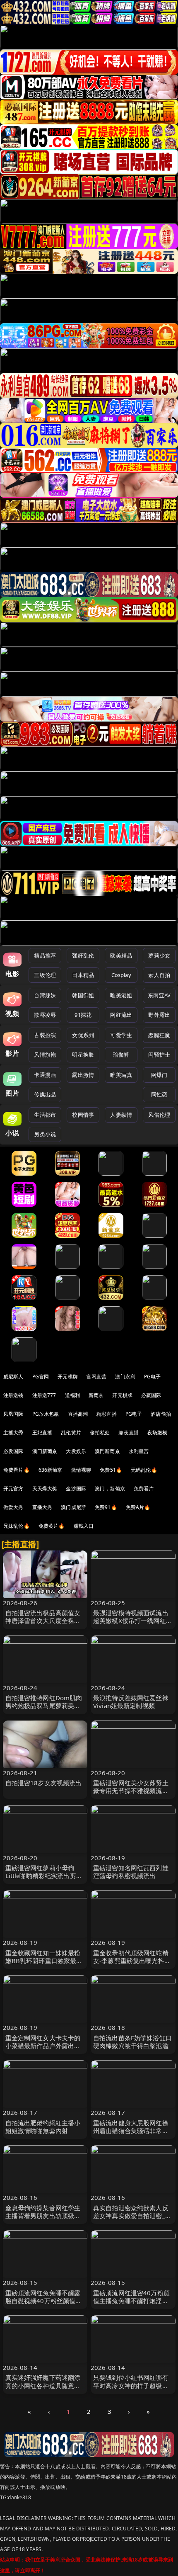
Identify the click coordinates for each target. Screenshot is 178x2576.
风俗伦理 (159, 1115)
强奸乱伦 (83, 955)
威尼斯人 (13, 1377)
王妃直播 (42, 1433)
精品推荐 (45, 955)
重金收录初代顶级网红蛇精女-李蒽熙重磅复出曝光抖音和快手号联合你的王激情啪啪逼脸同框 (132, 1965)
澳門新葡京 (107, 1451)
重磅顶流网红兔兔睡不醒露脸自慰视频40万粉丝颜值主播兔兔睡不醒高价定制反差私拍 (44, 2305)
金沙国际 (76, 1488)
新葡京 (96, 1395)
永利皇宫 (139, 1451)
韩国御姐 (83, 995)
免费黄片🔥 (52, 1526)
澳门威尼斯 (73, 1507)
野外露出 (159, 1015)
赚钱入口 (84, 1526)
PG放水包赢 (46, 1414)
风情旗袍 (45, 1055)
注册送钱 (13, 1395)
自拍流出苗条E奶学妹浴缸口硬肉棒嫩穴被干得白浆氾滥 (132, 2042)
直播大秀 (42, 1507)
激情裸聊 (81, 1470)
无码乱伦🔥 (144, 1470)
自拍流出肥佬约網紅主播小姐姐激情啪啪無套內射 (43, 2127)
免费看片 (144, 1488)
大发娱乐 (76, 1451)
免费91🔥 (106, 1507)
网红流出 (121, 1015)
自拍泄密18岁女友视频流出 (44, 1783)
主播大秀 (13, 1433)
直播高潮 (78, 1414)
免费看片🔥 (17, 1470)
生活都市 (45, 1115)
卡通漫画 (45, 1075)
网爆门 (159, 1075)
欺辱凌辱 (45, 1015)
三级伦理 (45, 975)
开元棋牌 (68, 1377)
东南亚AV (159, 995)
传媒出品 (45, 1094)
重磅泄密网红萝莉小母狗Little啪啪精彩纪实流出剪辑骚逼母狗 (44, 1876)
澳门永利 (125, 1377)
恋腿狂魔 (159, 1035)
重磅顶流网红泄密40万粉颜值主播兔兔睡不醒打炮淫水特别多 (131, 2301)
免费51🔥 (111, 1470)
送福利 (72, 1395)
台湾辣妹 (45, 995)
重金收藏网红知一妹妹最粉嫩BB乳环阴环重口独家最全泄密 (44, 1961)
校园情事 (83, 1115)
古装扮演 (45, 1035)
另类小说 (45, 1134)
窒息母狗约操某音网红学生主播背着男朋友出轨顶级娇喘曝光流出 (43, 2216)
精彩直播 (107, 1414)
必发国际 (13, 1451)
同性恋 (159, 1094)
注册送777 (44, 1395)
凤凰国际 (13, 1414)
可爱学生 (121, 1035)
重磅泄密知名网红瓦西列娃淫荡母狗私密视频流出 (131, 1872)
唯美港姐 (121, 995)
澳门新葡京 (45, 1451)
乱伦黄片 (71, 1433)
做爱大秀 (13, 1507)
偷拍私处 (100, 1433)
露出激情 (83, 1075)
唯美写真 (121, 1075)
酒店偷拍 (161, 1414)
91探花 (83, 1015)
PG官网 (41, 1377)
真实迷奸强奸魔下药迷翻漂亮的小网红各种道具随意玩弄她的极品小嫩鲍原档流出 (43, 2385)
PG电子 (153, 1377)
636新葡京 (51, 1470)
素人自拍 (159, 975)
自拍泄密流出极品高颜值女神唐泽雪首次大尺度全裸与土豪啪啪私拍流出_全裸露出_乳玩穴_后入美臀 (44, 1625)
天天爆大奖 (45, 1488)
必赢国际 (151, 1395)
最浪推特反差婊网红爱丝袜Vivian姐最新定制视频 (131, 1702)
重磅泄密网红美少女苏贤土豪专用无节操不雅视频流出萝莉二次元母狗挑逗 (131, 1791)
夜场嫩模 (158, 1433)
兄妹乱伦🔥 (17, 1526)
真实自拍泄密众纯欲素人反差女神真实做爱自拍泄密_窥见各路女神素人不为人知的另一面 (132, 2220)
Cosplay (121, 975)
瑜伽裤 (121, 1055)
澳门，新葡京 (110, 1488)
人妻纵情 (121, 1115)
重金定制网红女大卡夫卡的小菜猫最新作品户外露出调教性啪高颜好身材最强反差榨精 (43, 2050)
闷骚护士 (159, 1055)
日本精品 (83, 975)
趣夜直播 (129, 1433)
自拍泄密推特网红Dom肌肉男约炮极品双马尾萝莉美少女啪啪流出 (44, 1706)
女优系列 (83, 1035)
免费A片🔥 (138, 1507)
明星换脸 (83, 1055)
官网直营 (97, 1377)
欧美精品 (121, 955)
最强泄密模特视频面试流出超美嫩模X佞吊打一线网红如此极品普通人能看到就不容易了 (133, 1625)
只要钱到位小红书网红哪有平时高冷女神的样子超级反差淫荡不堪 (131, 2385)
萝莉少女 (159, 955)
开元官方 (13, 1488)
